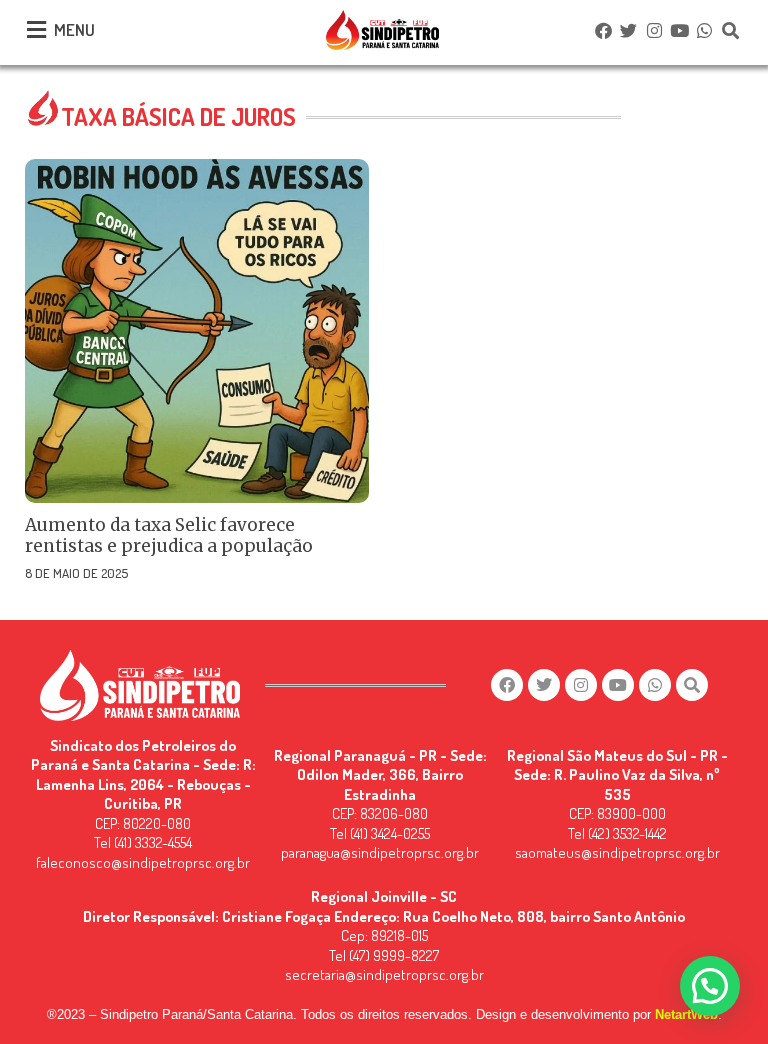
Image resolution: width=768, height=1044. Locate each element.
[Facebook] (603, 30)
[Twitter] (629, 30)
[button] (710, 986)
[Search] (730, 30)
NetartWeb (686, 1014)
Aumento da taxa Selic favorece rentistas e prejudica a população (169, 535)
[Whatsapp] (705, 30)
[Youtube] (679, 30)
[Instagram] (654, 30)
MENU (74, 29)
